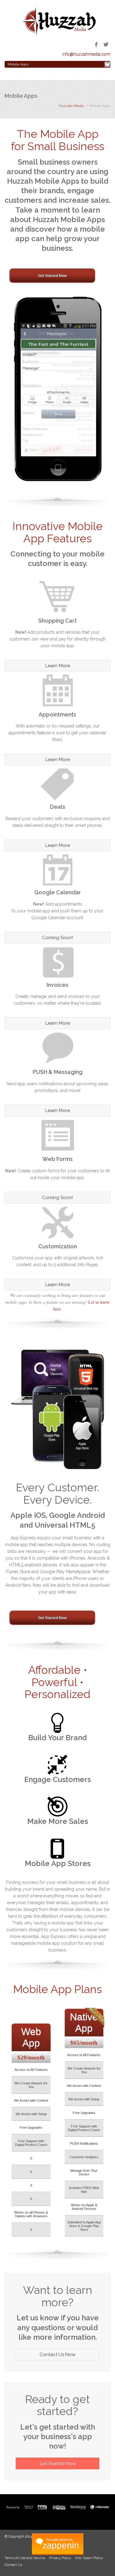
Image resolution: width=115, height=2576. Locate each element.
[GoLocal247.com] (57, 2544)
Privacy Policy (60, 2558)
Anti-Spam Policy (89, 2558)
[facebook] (96, 45)
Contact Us (13, 2565)
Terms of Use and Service (25, 2558)
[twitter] (106, 45)
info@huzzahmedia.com (86, 54)
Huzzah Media (71, 106)
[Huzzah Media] (58, 21)
